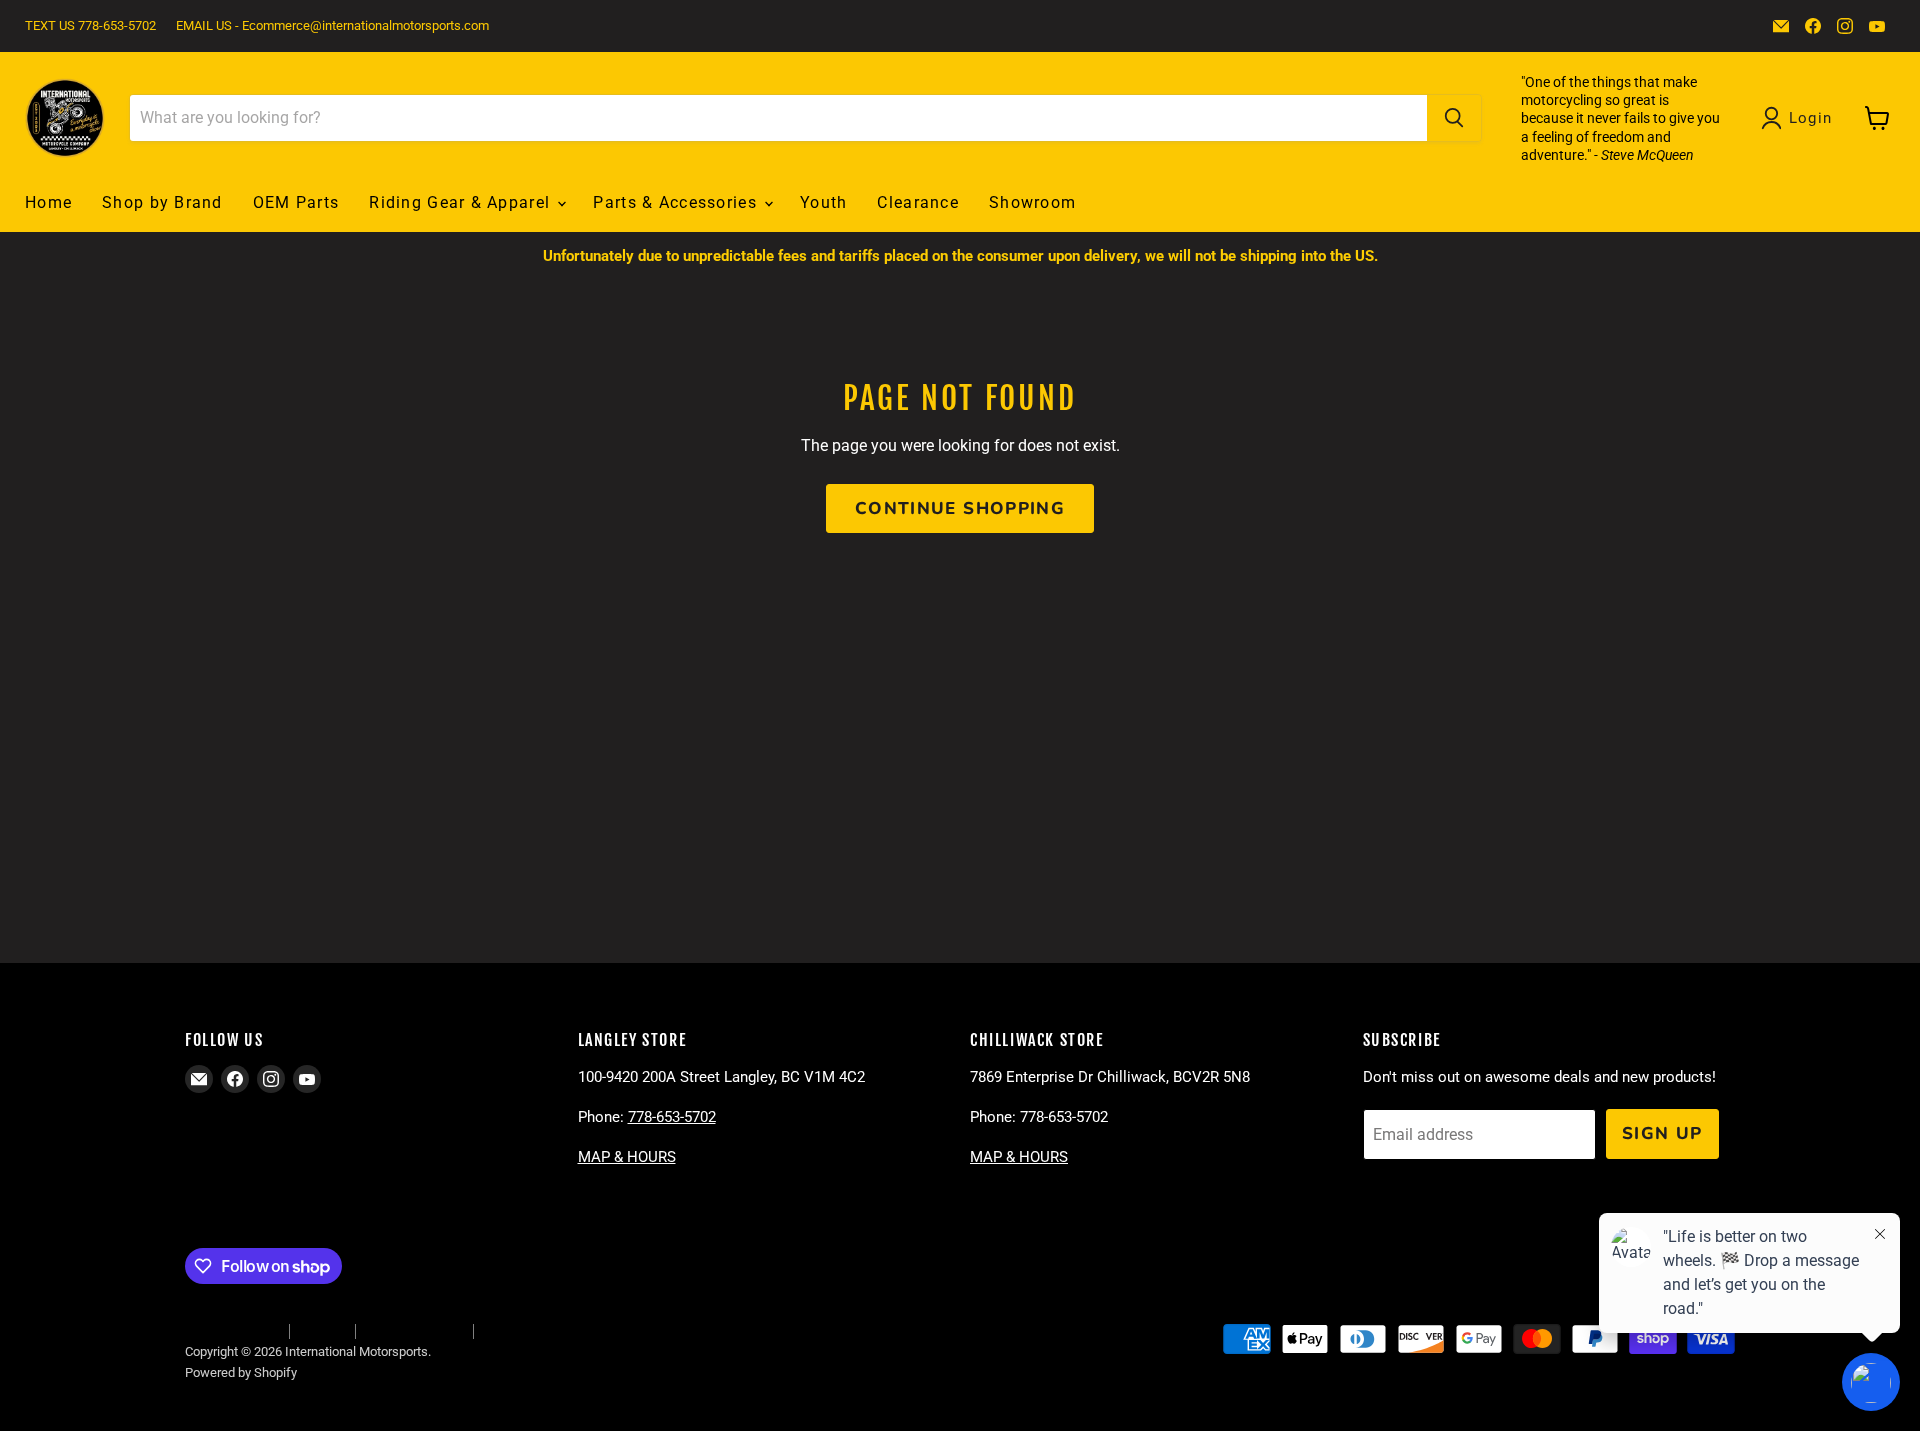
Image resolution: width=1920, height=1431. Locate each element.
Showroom (1032, 202)
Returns (322, 1330)
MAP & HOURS (627, 1157)
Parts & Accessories (677, 202)
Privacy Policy (523, 1330)
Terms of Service (414, 1330)
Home (48, 202)
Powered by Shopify (241, 1372)
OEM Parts (296, 202)
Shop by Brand (162, 202)
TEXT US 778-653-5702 (90, 26)
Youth (823, 202)
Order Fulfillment (231, 1330)
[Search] (1454, 118)
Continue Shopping (960, 508)
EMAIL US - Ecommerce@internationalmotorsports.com (332, 26)
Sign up (1662, 1133)
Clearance (918, 202)
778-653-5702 (672, 1117)
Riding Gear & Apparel (462, 202)
